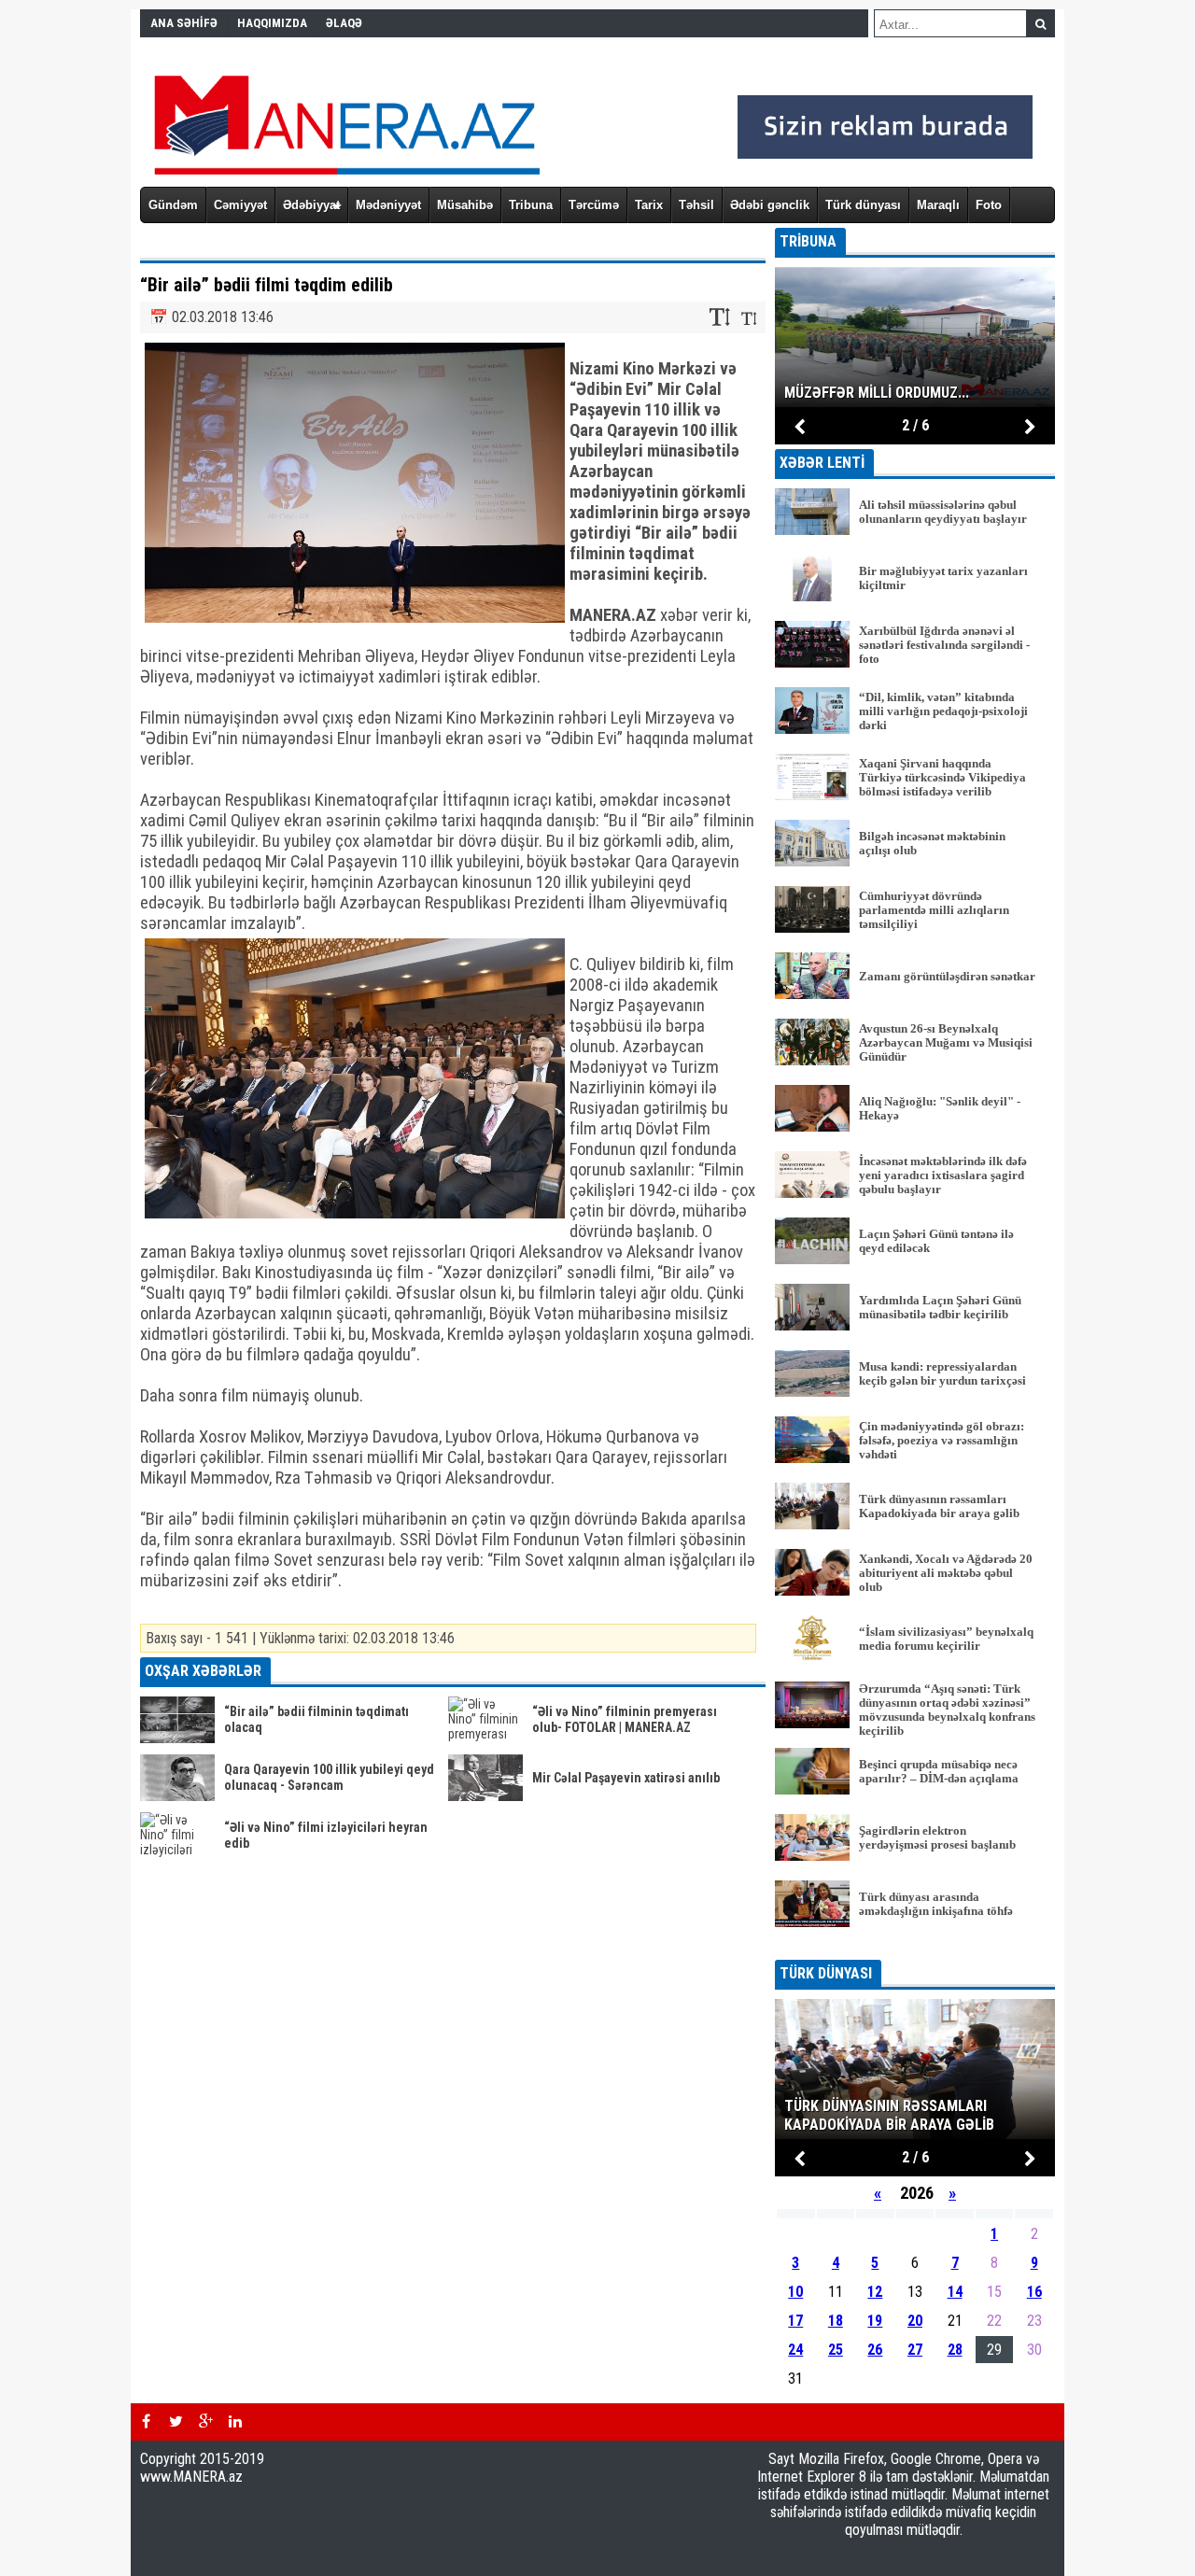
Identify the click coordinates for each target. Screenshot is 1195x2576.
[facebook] (146, 2422)
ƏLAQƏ (344, 23)
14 (955, 2292)
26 (875, 2350)
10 (795, 2292)
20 (915, 2321)
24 (795, 2350)
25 (836, 2350)
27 (915, 2350)
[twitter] (176, 2422)
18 (836, 2321)
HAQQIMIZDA (272, 23)
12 (875, 2292)
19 (875, 2321)
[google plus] (205, 2422)
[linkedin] (235, 2422)
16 (1034, 2292)
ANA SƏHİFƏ (184, 23)
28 (955, 2350)
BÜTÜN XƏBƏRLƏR (915, 1947)
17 (795, 2321)
